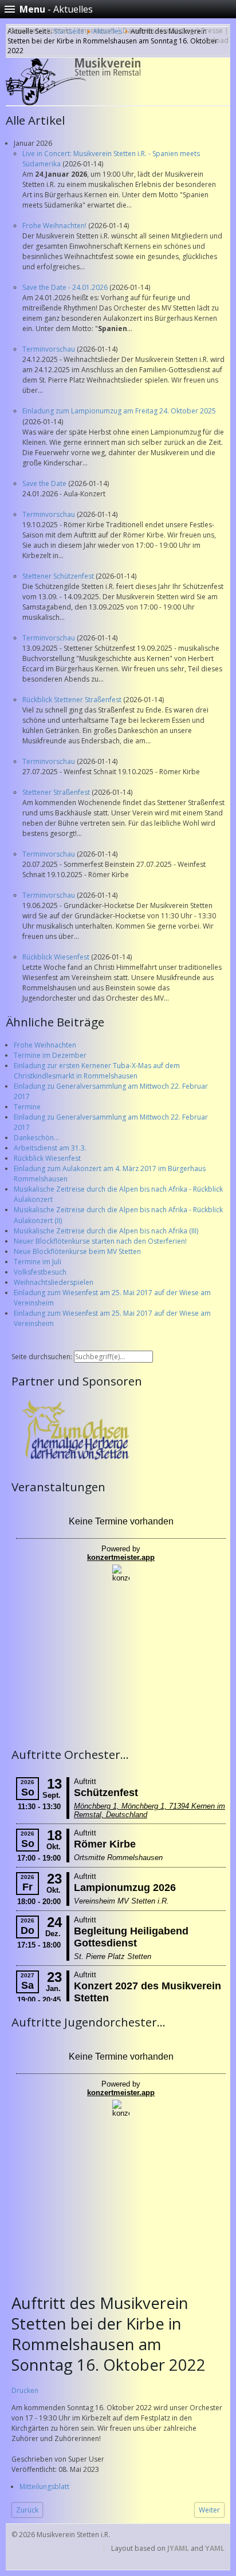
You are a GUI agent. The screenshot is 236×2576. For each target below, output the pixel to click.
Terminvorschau (50, 349)
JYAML (178, 2548)
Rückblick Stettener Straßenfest (73, 700)
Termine (27, 1107)
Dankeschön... (36, 1138)
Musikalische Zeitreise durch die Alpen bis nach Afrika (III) (106, 1231)
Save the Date (45, 483)
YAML (215, 2548)
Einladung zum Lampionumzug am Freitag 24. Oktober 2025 (119, 411)
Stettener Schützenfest (59, 576)
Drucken (25, 2390)
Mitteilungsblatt (44, 2487)
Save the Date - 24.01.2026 (66, 287)
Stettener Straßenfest (57, 792)
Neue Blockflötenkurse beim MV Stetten (77, 1251)
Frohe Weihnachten (45, 1045)
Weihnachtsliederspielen (54, 1282)
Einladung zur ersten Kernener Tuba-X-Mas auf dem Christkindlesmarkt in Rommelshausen (97, 1071)
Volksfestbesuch (40, 1272)
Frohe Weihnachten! (55, 226)
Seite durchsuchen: (43, 1357)
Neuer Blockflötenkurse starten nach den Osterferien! (100, 1241)
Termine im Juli (38, 1262)
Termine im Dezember (50, 1055)
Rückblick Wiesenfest (57, 957)
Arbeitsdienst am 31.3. (50, 1148)
